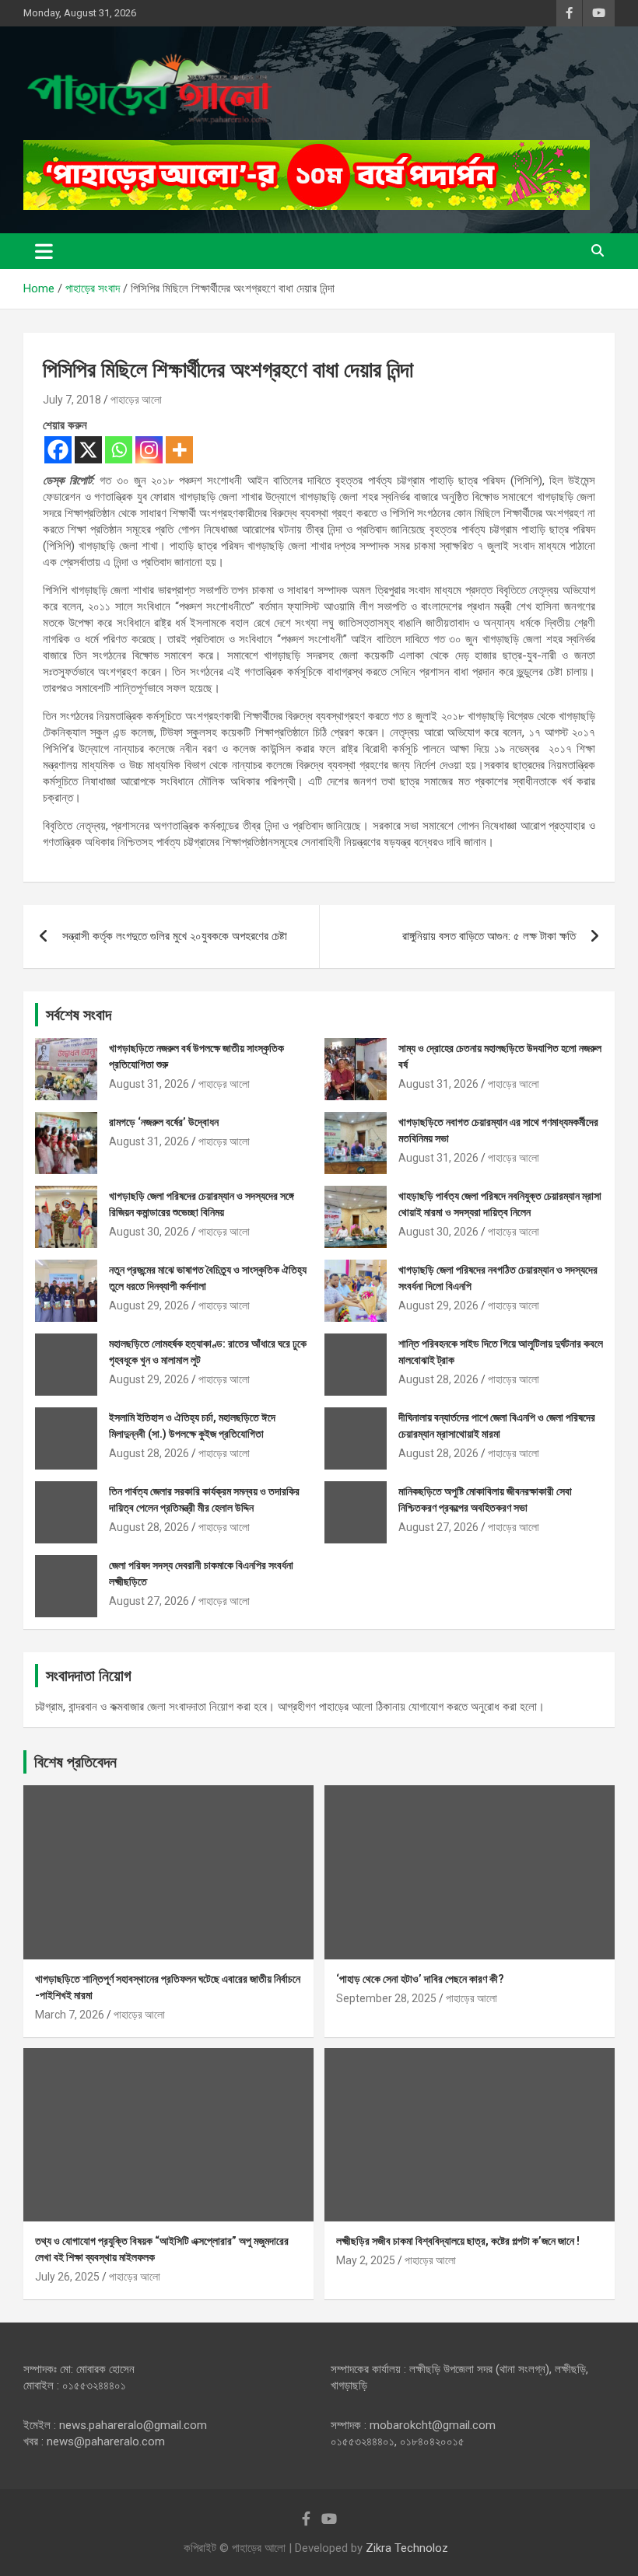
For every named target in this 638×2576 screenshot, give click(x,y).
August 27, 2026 (438, 1527)
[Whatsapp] (119, 450)
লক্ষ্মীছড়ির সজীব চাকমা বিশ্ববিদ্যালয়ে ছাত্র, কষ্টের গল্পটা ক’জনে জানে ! (458, 2241)
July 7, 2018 (72, 400)
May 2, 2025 (366, 2260)
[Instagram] (149, 450)
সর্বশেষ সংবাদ (79, 1015)
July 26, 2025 (67, 2277)
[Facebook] (58, 450)
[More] (179, 450)
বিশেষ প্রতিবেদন (75, 1762)
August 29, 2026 (149, 1305)
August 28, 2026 (438, 1379)
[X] (88, 450)
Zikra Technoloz (407, 2548)
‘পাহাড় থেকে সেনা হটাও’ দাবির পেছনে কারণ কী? (420, 1979)
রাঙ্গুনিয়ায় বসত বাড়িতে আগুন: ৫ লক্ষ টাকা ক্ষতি (489, 936)
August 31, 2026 (149, 1084)
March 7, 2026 (70, 2015)
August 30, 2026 (149, 1232)
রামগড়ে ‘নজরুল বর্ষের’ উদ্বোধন (164, 1122)
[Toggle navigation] (44, 251)
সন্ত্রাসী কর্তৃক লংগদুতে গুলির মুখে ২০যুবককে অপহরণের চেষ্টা (175, 936)
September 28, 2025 (386, 1998)
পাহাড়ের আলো (136, 400)
